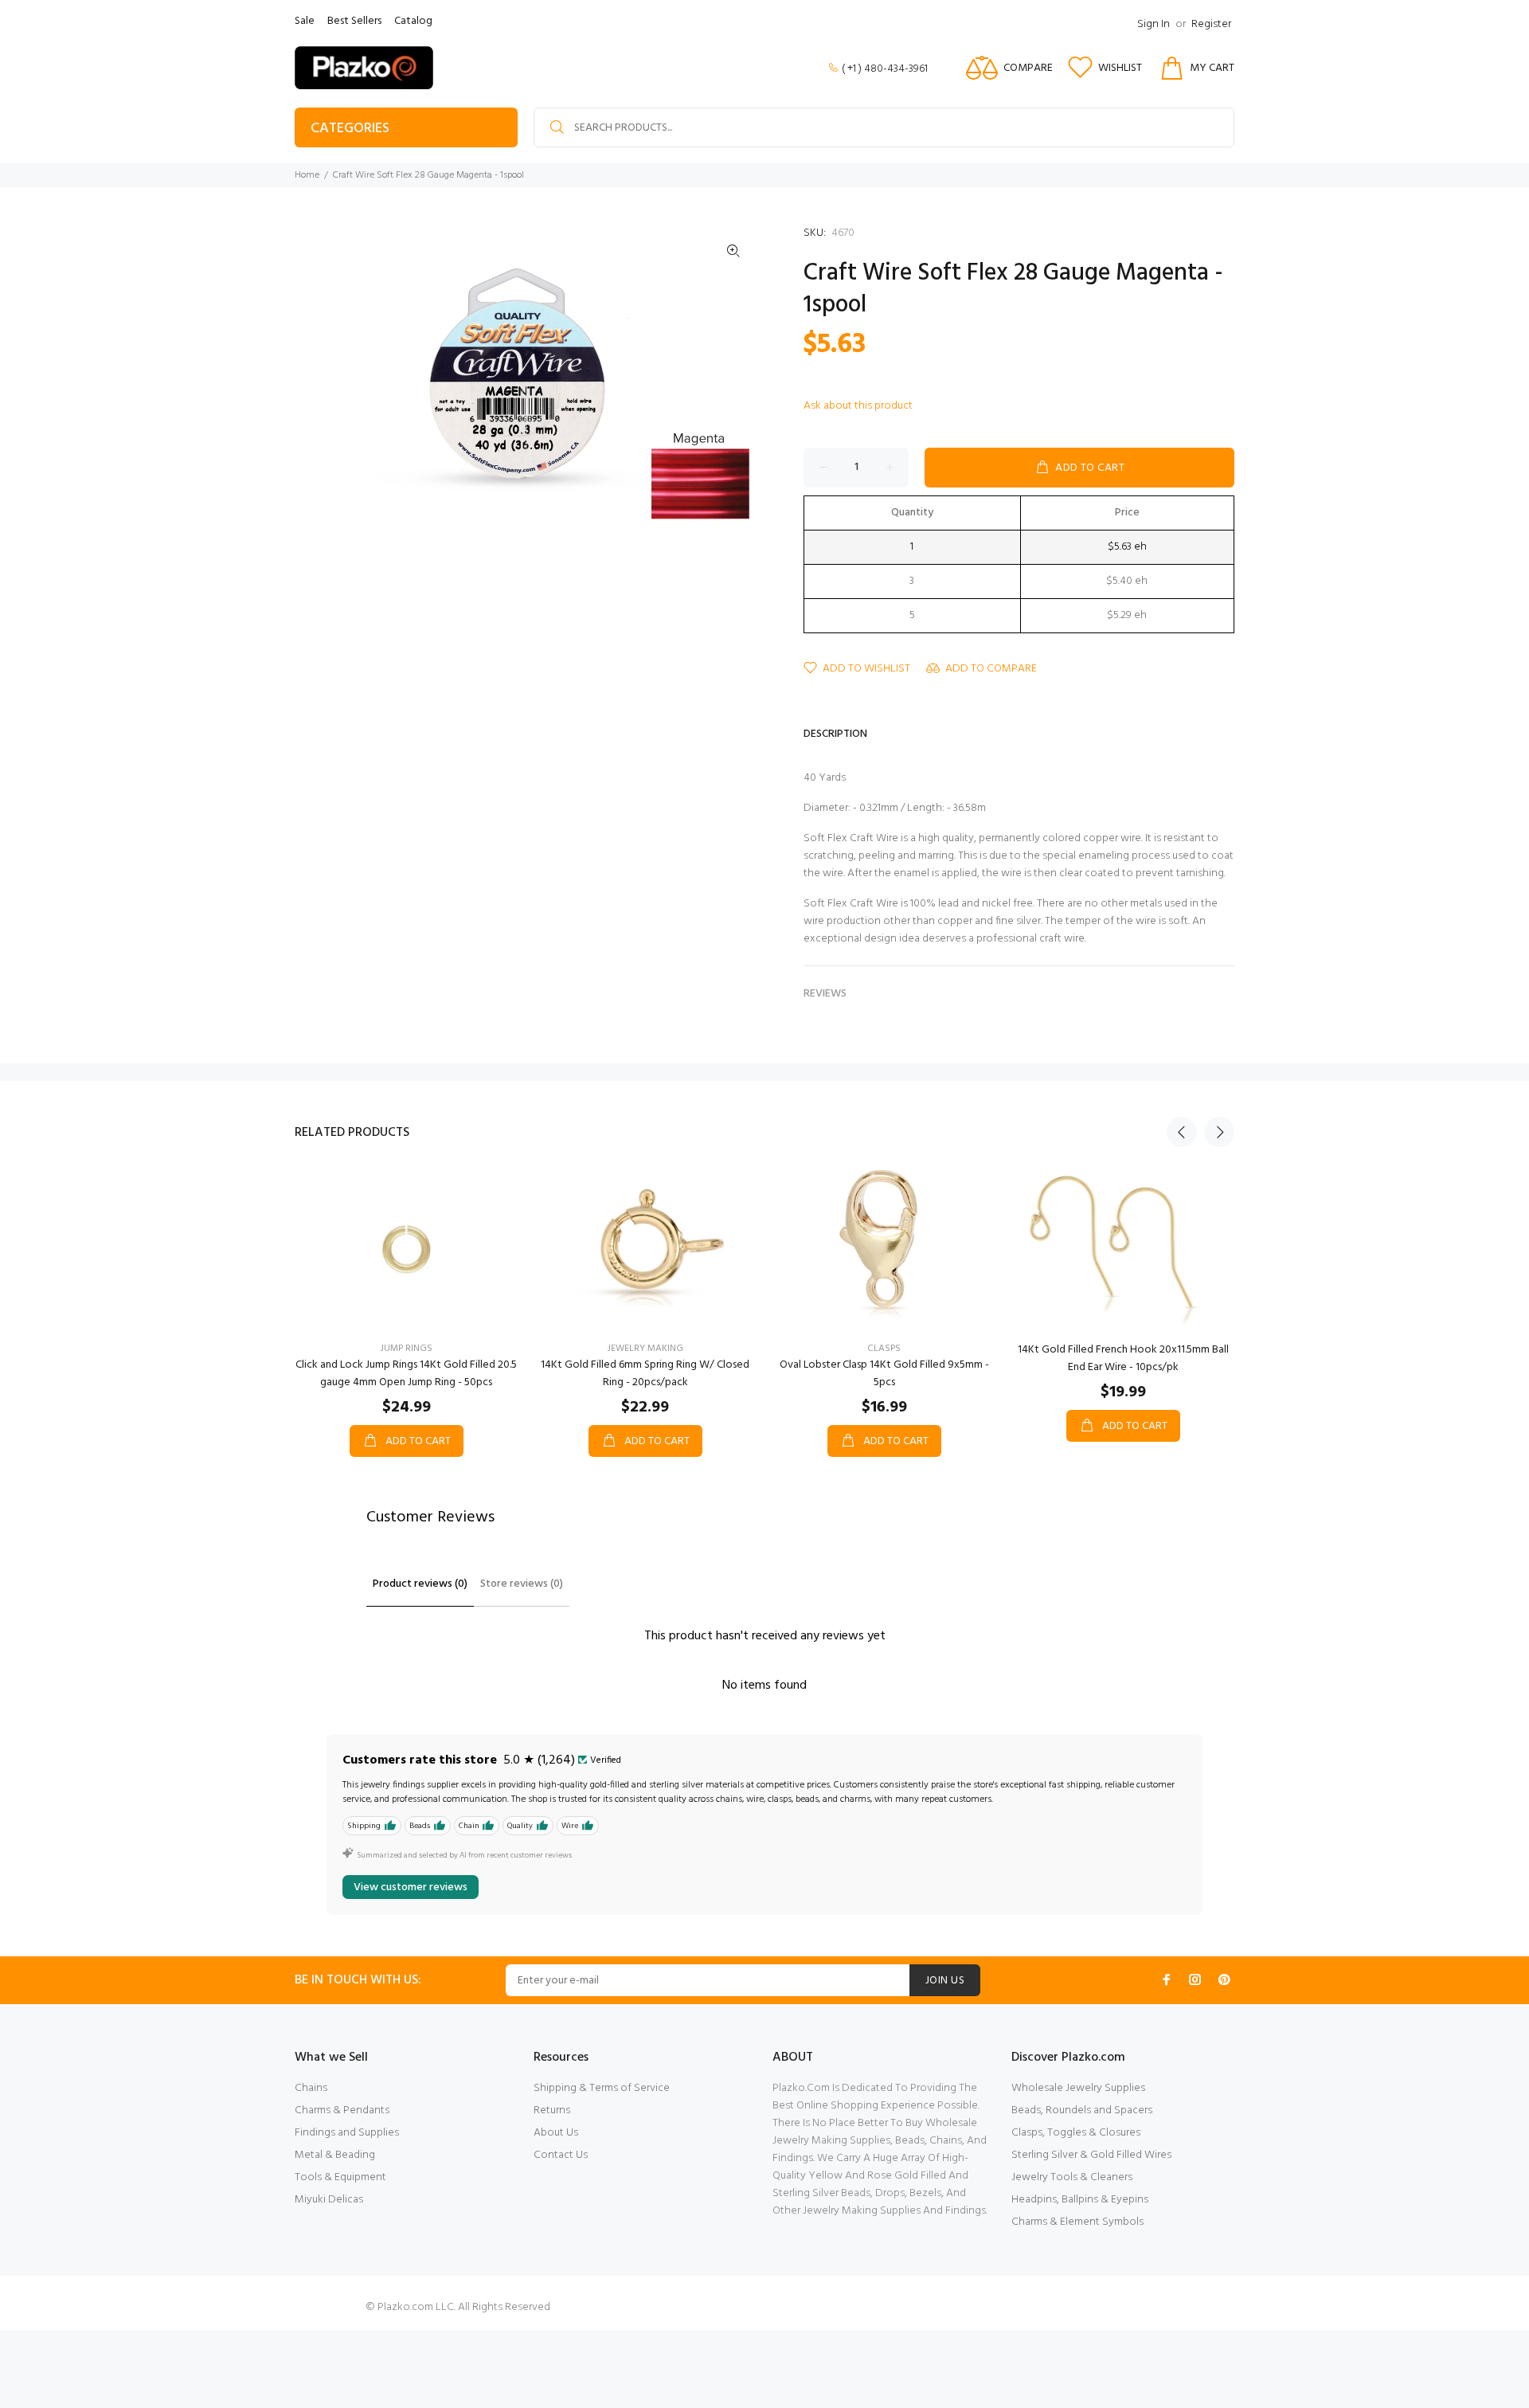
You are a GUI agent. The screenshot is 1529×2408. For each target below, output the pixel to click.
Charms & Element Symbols (1077, 2222)
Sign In (1154, 24)
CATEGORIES (350, 129)
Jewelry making (645, 1349)
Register (1211, 24)
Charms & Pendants (342, 2110)
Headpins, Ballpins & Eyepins (1080, 2200)
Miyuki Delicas (329, 2200)
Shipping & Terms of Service (602, 2088)
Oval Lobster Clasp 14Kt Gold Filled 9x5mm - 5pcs (884, 1374)
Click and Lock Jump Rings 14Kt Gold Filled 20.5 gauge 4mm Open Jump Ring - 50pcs (406, 1374)
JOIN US (945, 1981)
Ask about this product (858, 406)
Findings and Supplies (347, 2133)
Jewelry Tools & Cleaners (1072, 2177)
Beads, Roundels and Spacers (1082, 2110)
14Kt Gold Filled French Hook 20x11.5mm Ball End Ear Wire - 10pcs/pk (1123, 1359)
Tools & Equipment (340, 2177)
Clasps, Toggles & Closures (1076, 2133)
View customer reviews (411, 1887)
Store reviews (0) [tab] (522, 1584)
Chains (311, 2088)
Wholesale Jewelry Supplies (1078, 2088)
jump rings (407, 1349)
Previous (1182, 1132)
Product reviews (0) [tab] (420, 1584)
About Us (556, 2133)
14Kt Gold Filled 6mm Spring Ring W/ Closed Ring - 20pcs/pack (645, 1374)
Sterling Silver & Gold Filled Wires (1091, 2155)
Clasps (884, 1349)
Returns (552, 2110)
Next (1219, 1132)
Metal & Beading (335, 2155)
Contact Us (561, 2155)
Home (307, 175)
